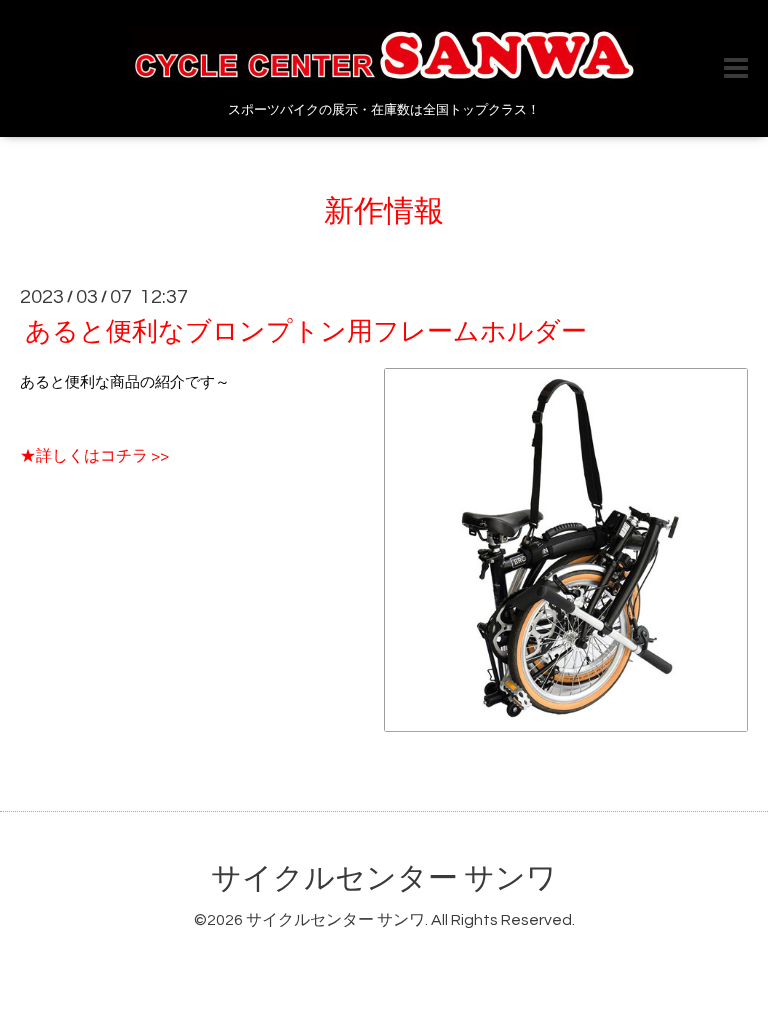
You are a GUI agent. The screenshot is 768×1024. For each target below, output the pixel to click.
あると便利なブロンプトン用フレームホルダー (306, 332)
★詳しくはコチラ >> (94, 456)
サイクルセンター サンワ (384, 878)
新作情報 (384, 211)
